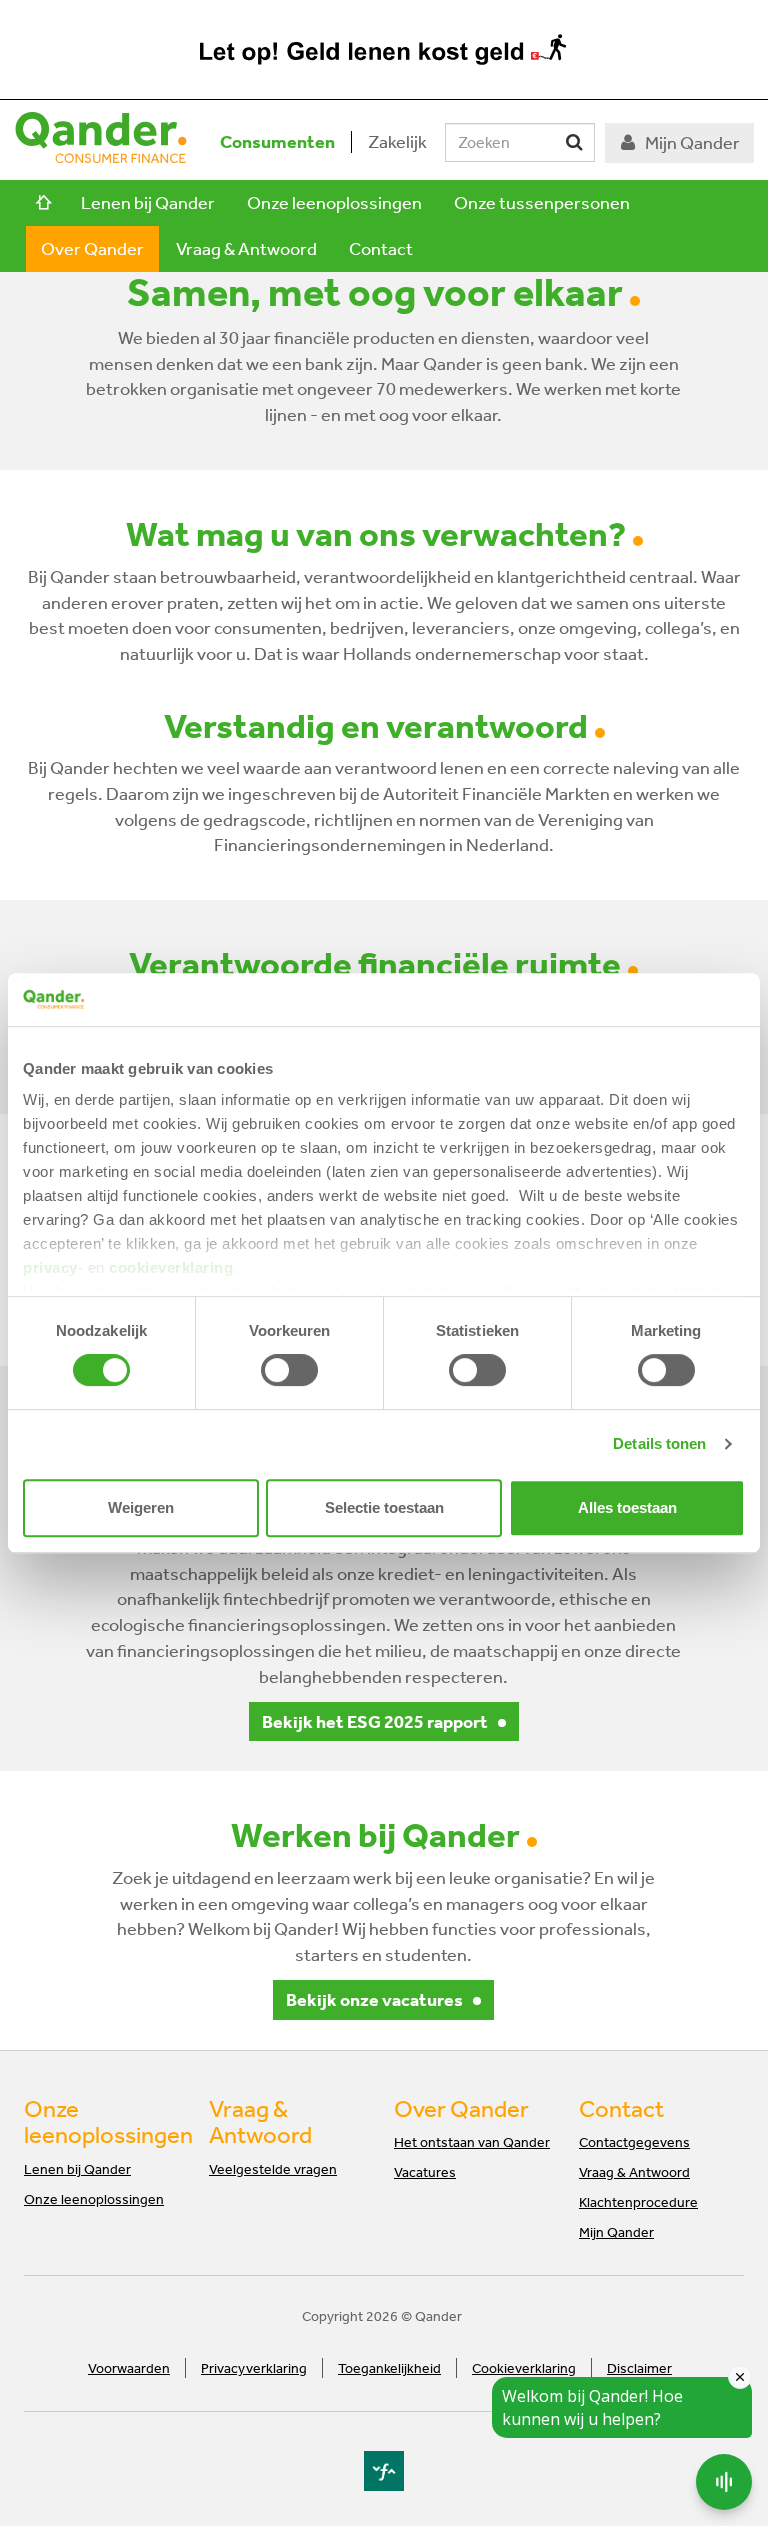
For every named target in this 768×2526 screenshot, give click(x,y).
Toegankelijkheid (389, 2368)
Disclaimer (639, 2368)
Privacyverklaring (254, 2368)
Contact (381, 248)
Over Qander (92, 248)
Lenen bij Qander (148, 202)
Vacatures (425, 2172)
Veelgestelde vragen (273, 2169)
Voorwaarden (129, 2368)
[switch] (289, 1370)
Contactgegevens (634, 2142)
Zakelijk (397, 141)
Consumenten (277, 141)
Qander (101, 144)
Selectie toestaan (384, 1507)
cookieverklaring (171, 1267)
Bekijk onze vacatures (374, 1999)
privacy (50, 1267)
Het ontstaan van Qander (472, 2142)
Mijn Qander (616, 2232)
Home (44, 203)
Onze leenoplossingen (334, 202)
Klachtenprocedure (638, 2202)
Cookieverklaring (524, 2368)
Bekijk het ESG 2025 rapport (375, 1721)
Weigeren (141, 1507)
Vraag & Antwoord (246, 248)
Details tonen (659, 1443)
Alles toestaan (627, 1507)
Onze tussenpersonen (542, 202)
